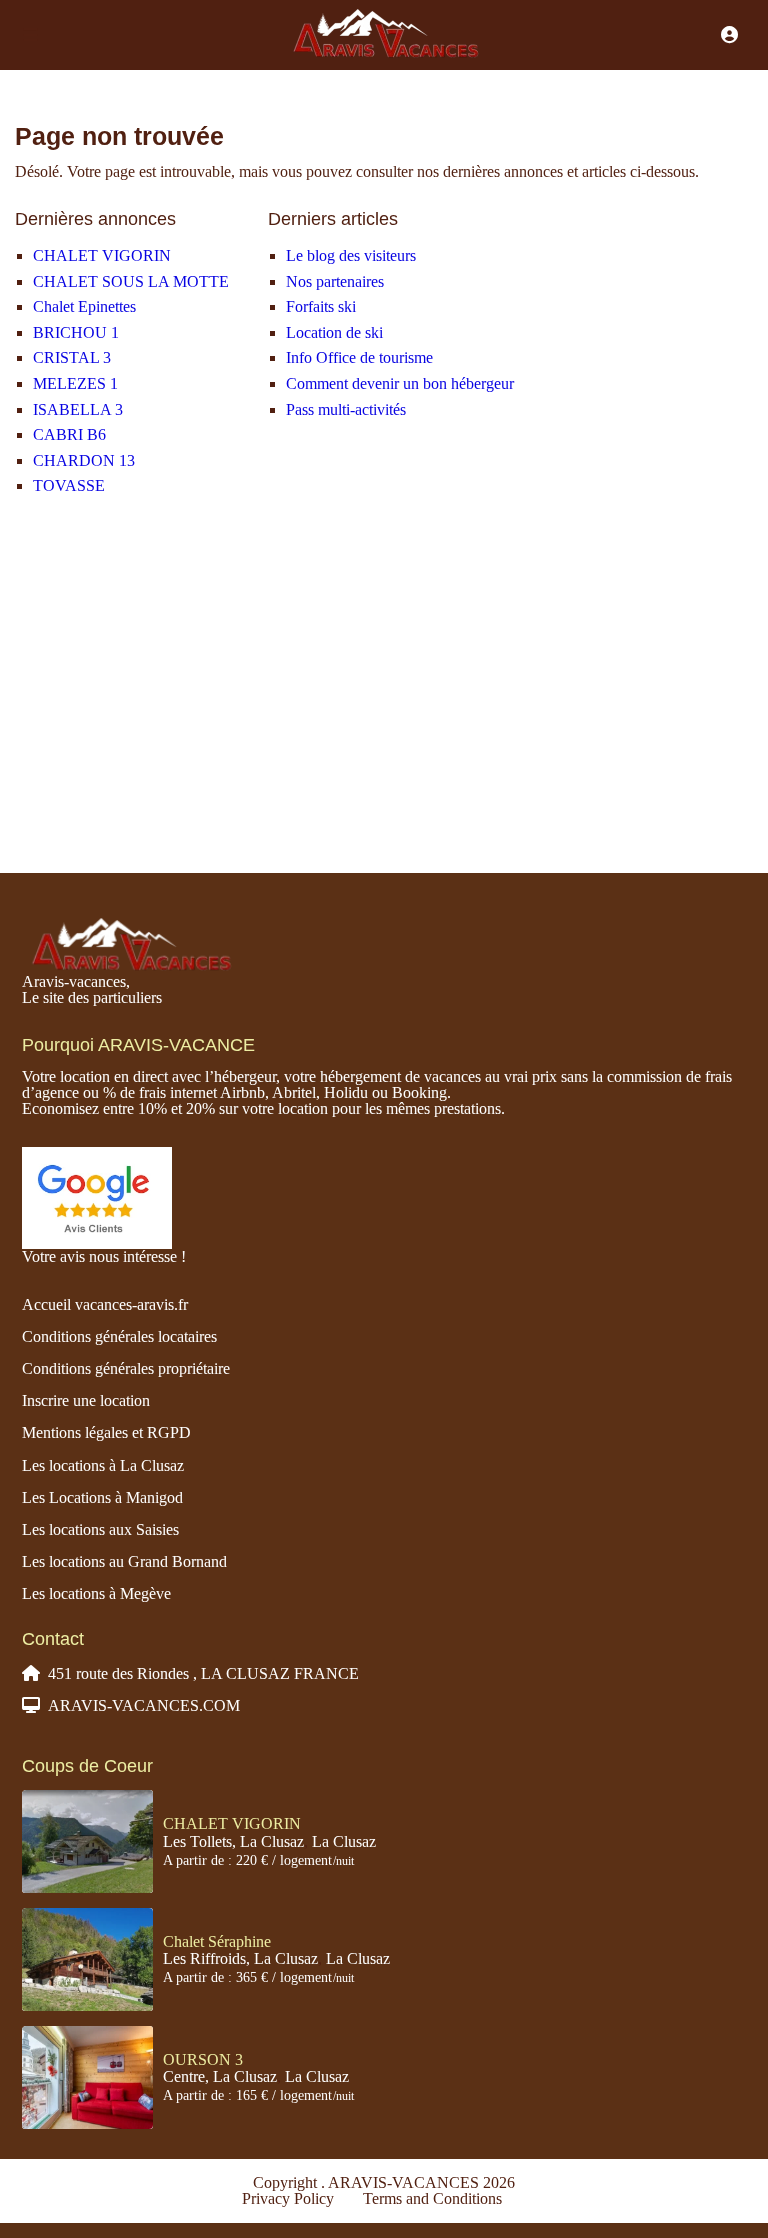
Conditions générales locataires (119, 1336)
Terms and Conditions (432, 2198)
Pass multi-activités (346, 409)
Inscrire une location (86, 1400)
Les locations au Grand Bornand (124, 1561)
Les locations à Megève (96, 1593)
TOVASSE (69, 485)
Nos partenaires (335, 281)
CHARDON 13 (84, 460)
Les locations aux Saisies (100, 1529)
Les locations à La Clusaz (103, 1465)
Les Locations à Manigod (102, 1497)
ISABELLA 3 (78, 409)
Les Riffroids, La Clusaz (240, 1958)
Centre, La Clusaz (220, 2076)
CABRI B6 (69, 434)
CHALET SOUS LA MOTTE (131, 281)
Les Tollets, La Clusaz (233, 1841)
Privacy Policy (288, 2198)
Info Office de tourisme (359, 357)
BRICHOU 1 (76, 332)
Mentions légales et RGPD (106, 1432)
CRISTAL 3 (72, 357)
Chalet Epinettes (84, 306)
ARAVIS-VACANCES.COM (144, 1705)
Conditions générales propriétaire (126, 1368)
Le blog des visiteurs (351, 255)
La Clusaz (344, 1841)
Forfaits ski (321, 306)
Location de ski (334, 332)
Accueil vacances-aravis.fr (105, 1304)
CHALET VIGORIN (102, 255)
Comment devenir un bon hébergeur (400, 383)
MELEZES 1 (75, 383)
